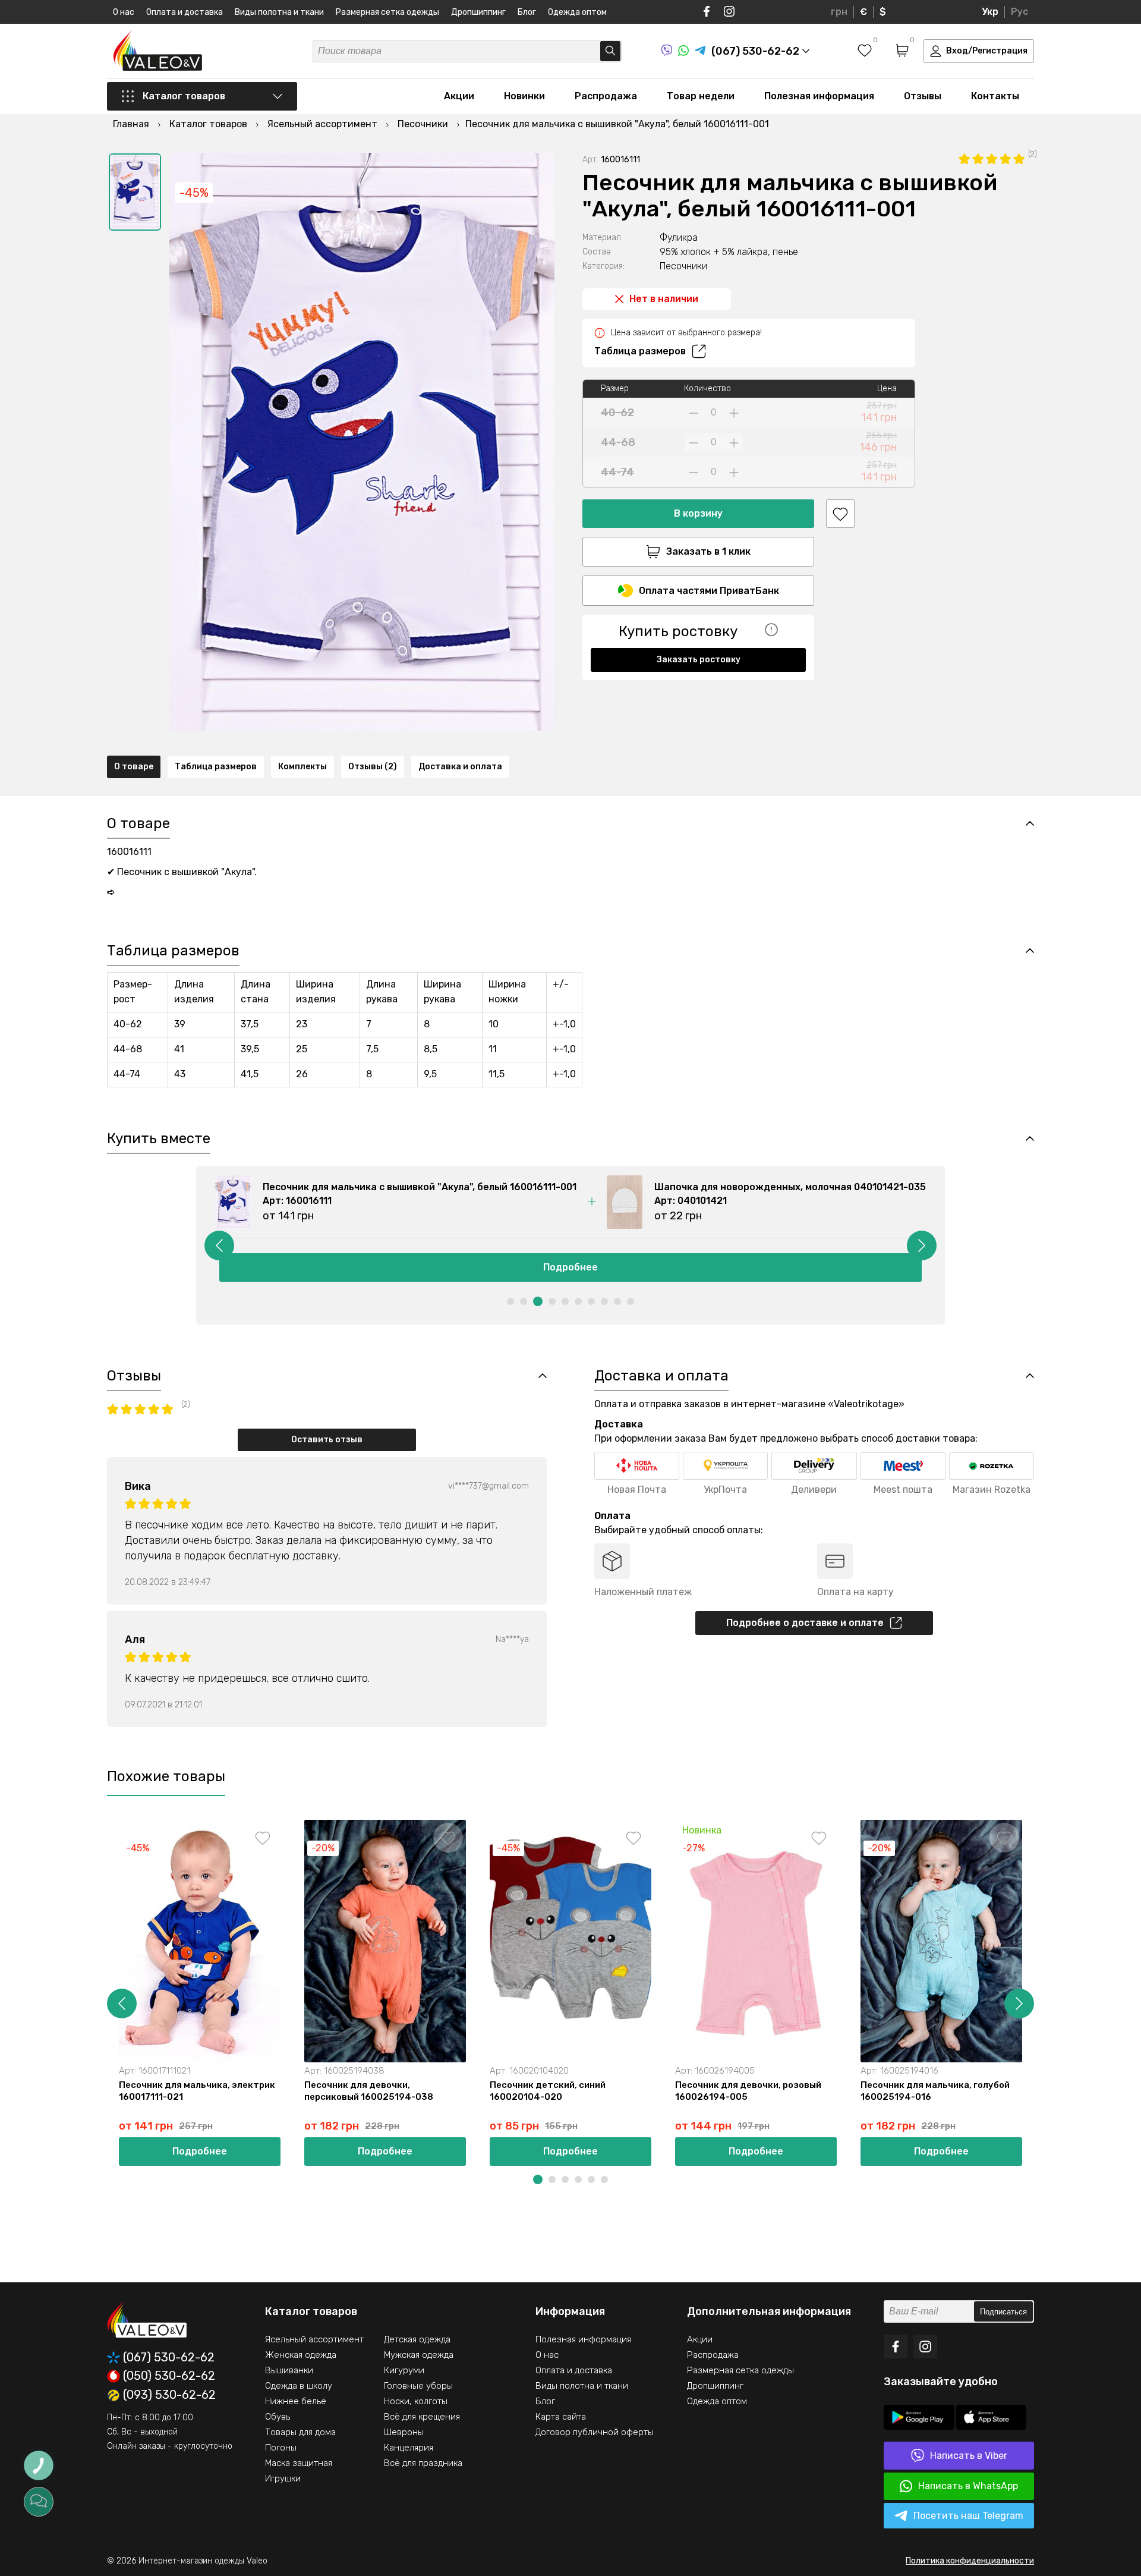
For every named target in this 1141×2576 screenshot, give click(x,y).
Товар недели (701, 96)
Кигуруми (404, 2370)
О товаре (134, 767)
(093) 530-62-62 (169, 2395)
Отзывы (923, 96)
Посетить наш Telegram (968, 2516)
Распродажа (606, 96)
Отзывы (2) (373, 767)
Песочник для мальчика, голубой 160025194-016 (935, 2091)
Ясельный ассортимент (314, 2339)
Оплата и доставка (185, 12)
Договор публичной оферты (595, 2432)
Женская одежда (301, 2355)
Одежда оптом (577, 12)
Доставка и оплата (460, 767)
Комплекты (302, 767)
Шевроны (404, 2432)
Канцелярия (409, 2448)
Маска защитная (299, 2463)
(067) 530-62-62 (169, 2358)
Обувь (278, 2417)
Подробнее (570, 1267)
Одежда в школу (299, 2386)
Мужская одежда (419, 2355)
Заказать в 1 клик (708, 551)
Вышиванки (289, 2370)
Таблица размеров (640, 351)
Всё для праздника (423, 2463)
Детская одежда (417, 2339)
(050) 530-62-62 (169, 2376)
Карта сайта (561, 2417)
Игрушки (283, 2479)
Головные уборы (418, 2386)
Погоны (281, 2448)
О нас (124, 12)
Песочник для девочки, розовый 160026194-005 (748, 2091)
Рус (1019, 12)
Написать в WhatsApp (968, 2486)
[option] (135, 192)
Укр (990, 12)
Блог (527, 12)
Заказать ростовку (699, 660)
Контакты (995, 96)
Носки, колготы (416, 2401)
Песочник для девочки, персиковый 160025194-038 (369, 2091)
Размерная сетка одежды (387, 12)
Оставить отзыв (327, 1440)
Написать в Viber (969, 2456)
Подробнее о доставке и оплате (805, 1623)
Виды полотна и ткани (279, 12)
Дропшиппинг (478, 12)
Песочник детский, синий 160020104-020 (548, 2091)
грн (839, 12)
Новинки (524, 96)
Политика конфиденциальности (970, 2561)
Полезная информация (819, 96)
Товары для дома (300, 2432)
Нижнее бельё (296, 2401)
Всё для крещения (422, 2417)
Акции (459, 96)
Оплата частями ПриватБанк (709, 591)
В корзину (698, 513)
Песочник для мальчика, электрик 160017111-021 (197, 2091)
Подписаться (1003, 2312)
